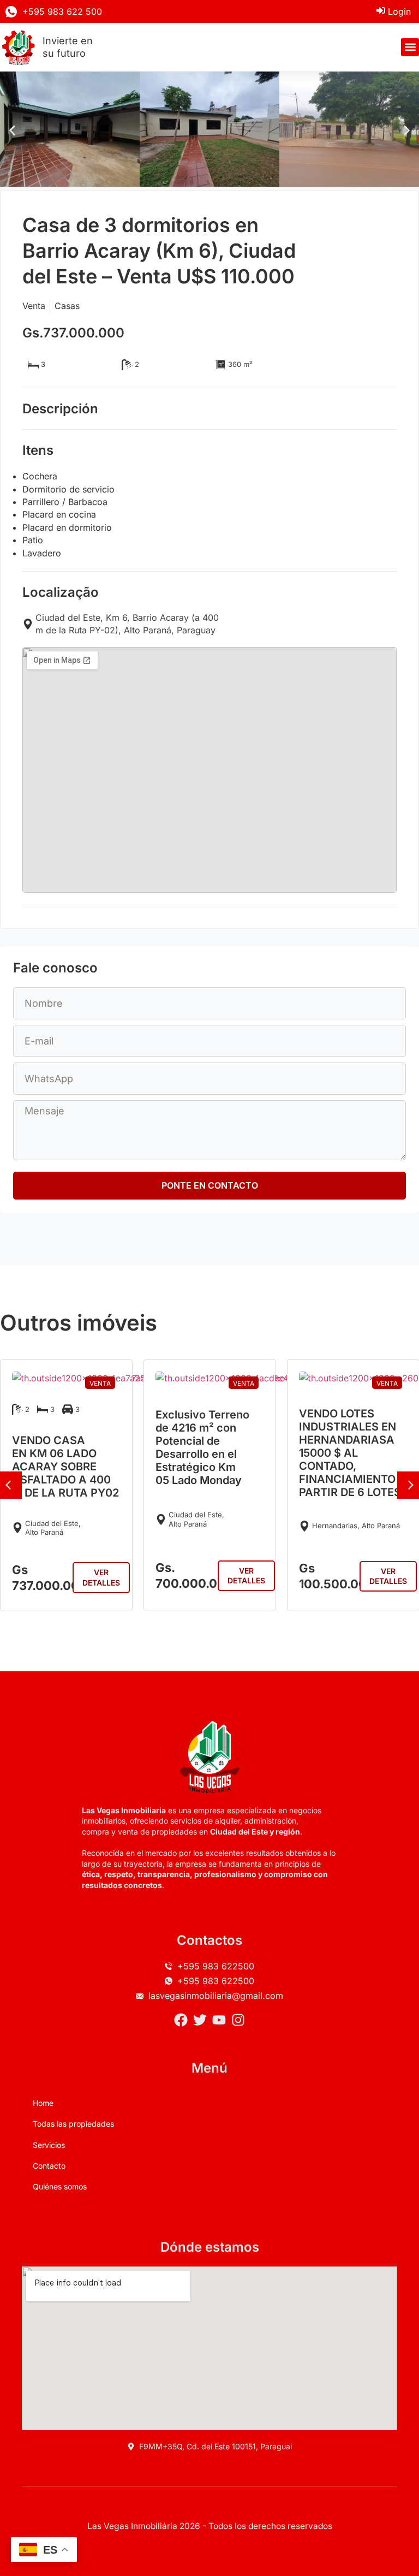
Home (43, 2103)
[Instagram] (238, 2020)
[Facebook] (181, 2020)
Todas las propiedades (73, 2124)
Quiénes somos (60, 2186)
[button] (410, 47)
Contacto (49, 2166)
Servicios (49, 2145)
